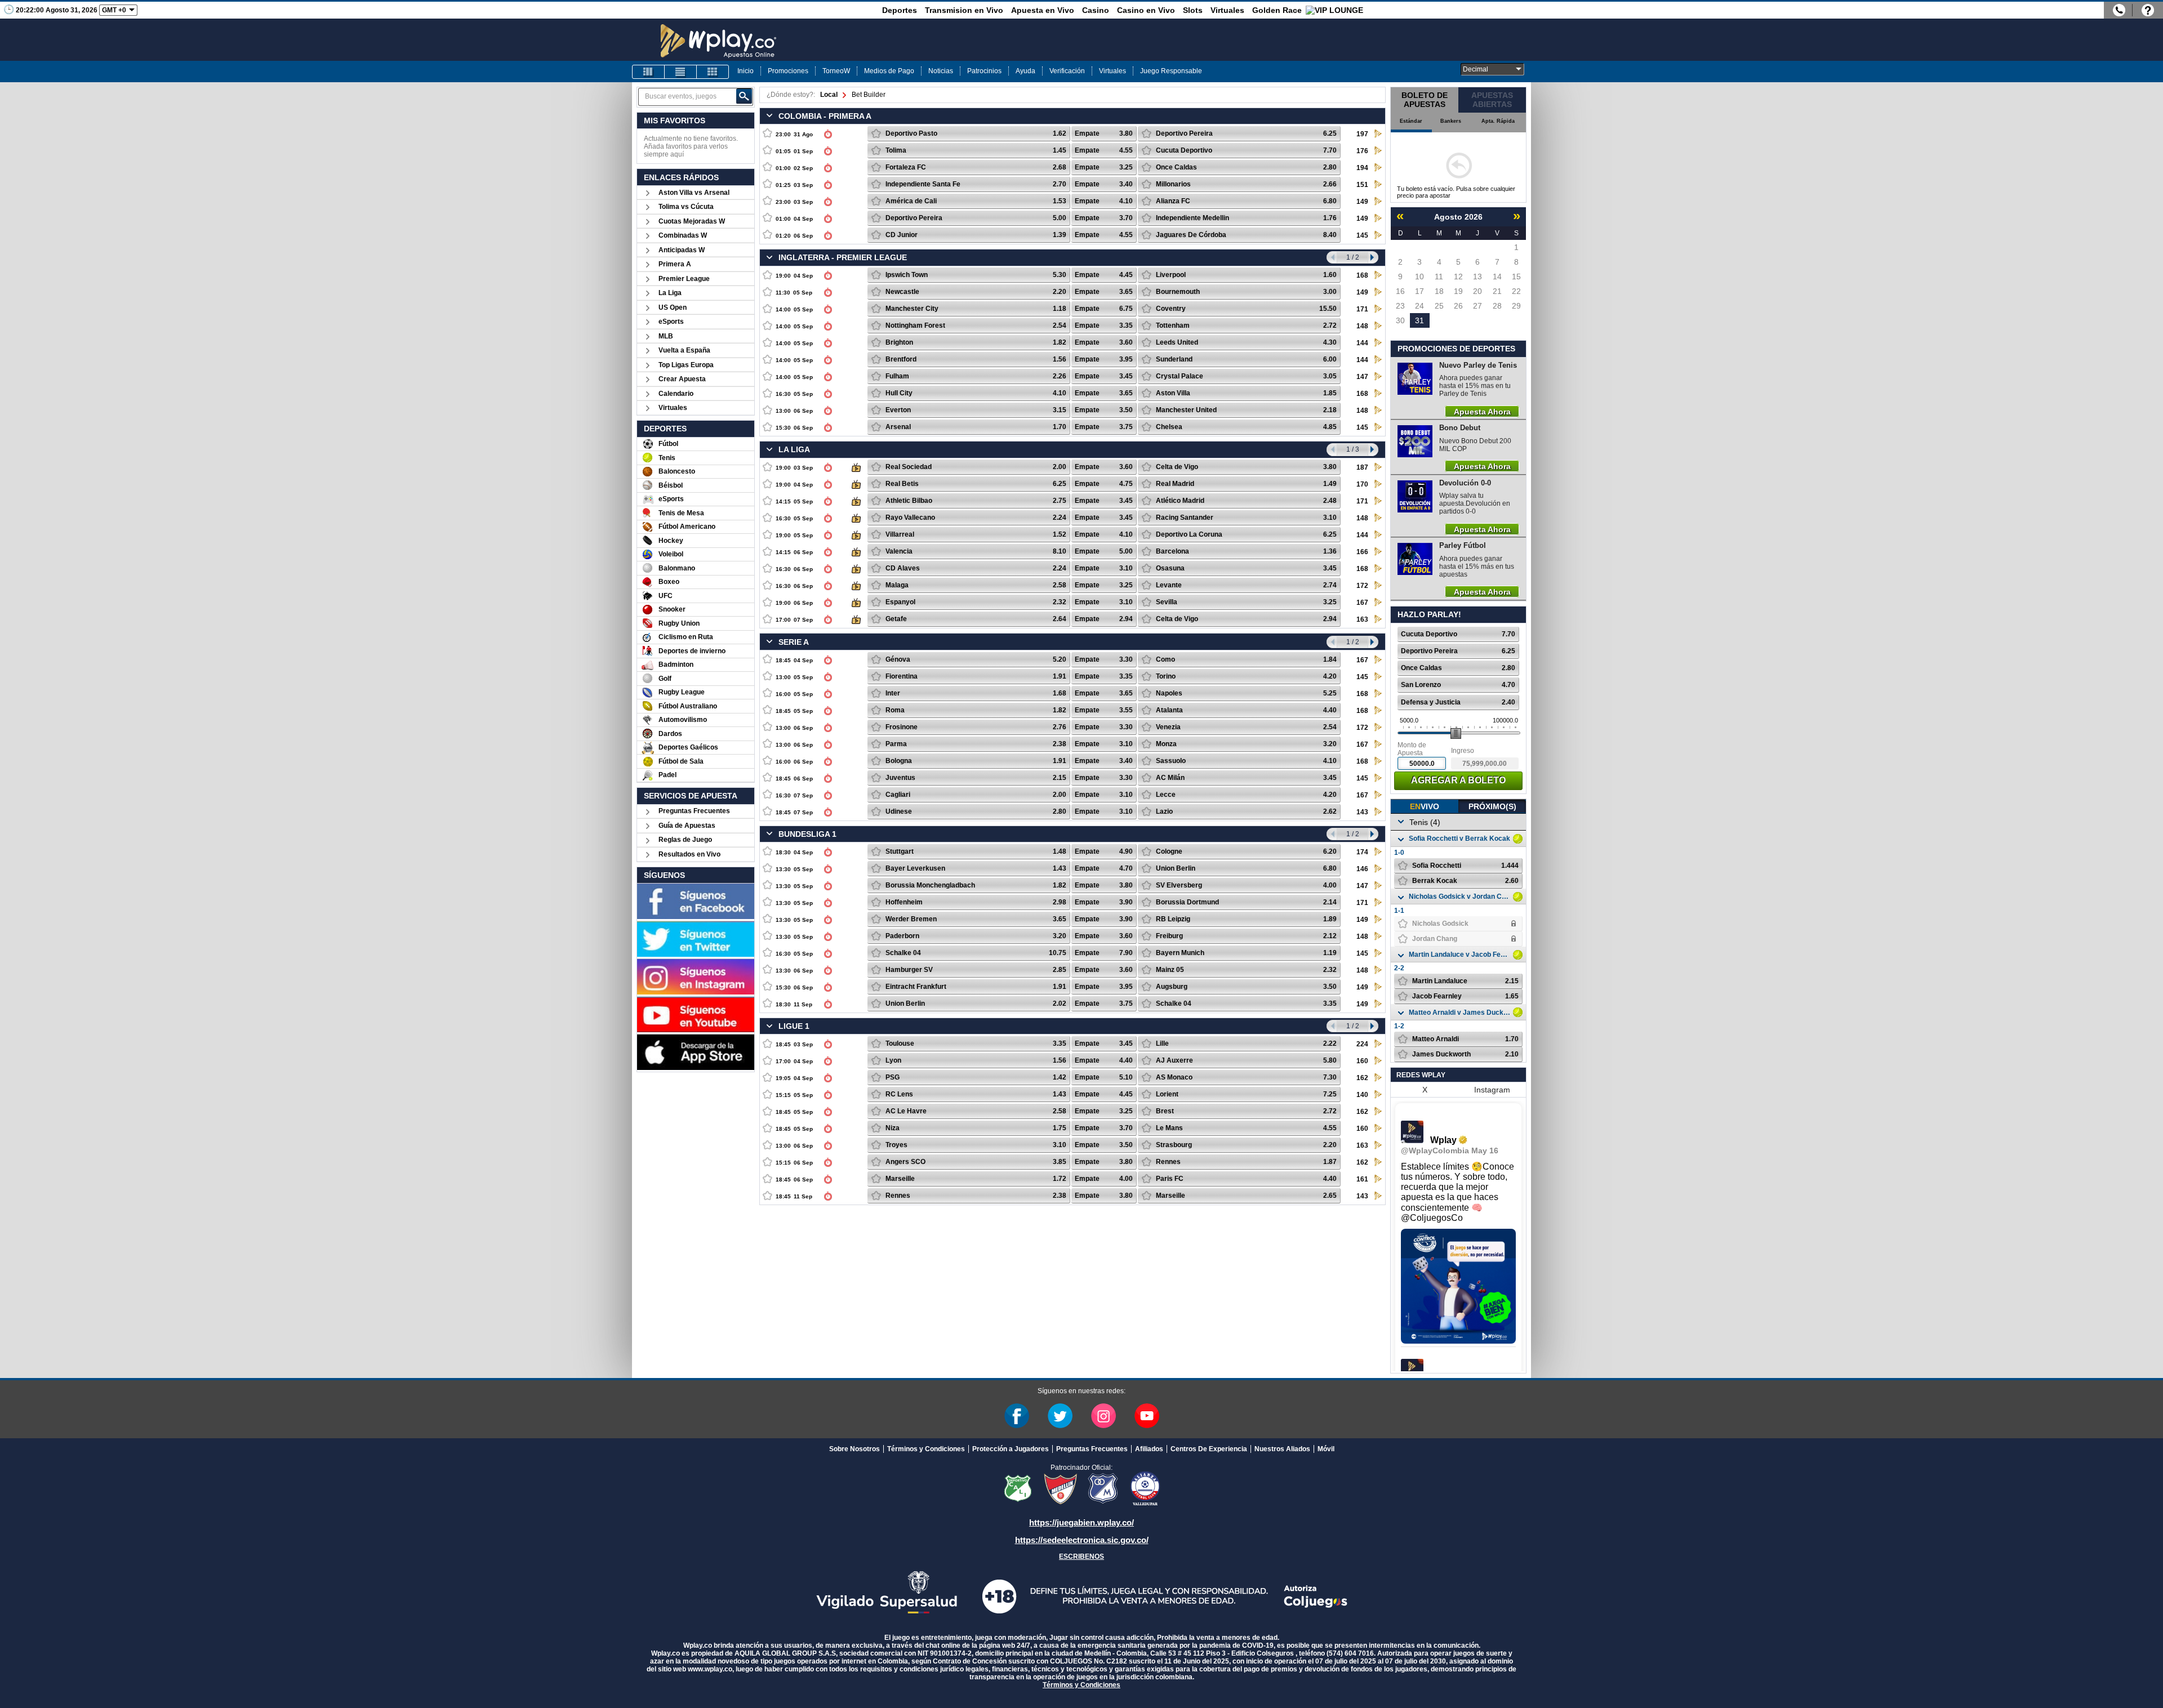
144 (1362, 343)
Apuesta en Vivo (1043, 10)
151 (1362, 185)
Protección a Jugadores (1011, 1449)
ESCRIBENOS (1081, 1557)
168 (1362, 275)
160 (1362, 1061)
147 (1362, 377)
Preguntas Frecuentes (694, 811)
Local (829, 95)
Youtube (1147, 1416)
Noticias (941, 71)
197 (1362, 134)
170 (1362, 484)
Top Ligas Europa (686, 365)
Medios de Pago (889, 71)
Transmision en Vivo (964, 10)
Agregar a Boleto (1458, 780)
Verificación (1067, 71)
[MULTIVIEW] (713, 72)
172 (1362, 586)
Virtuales (1227, 10)
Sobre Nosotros (854, 1449)
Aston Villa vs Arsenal (694, 193)
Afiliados (1149, 1449)
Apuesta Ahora (1482, 411)
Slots (1193, 10)
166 (1362, 552)
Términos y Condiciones (926, 1449)
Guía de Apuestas (687, 826)
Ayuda (1025, 71)
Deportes (900, 10)
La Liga (670, 293)
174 (1362, 852)
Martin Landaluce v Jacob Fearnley (1459, 955)
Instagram (1492, 1090)
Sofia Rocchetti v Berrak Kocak (1459, 839)
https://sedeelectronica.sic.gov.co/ (1082, 1540)
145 (1362, 235)
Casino (1096, 10)
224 (1362, 1044)
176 (1362, 151)
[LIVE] (648, 72)
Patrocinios (984, 71)
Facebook (1017, 1416)
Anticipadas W (682, 250)
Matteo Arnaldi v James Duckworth (1459, 1013)
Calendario (676, 394)
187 (1362, 467)
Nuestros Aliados (1282, 1449)
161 (1362, 1179)
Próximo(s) (1492, 806)
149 (1362, 202)
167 (1362, 603)
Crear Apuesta (682, 379)
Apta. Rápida (1498, 121)
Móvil (1326, 1449)
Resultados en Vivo (689, 854)
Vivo (1425, 806)
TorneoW (836, 71)
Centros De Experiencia (1209, 1449)
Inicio (746, 71)
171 (1362, 309)
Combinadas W (683, 235)
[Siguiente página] (1373, 257)
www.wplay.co (710, 1669)
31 (1419, 320)
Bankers (1451, 121)
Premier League (684, 279)
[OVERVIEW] (680, 72)
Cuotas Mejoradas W (692, 221)
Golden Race (1277, 10)
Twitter (1060, 1416)
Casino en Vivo (1146, 10)
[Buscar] (744, 96)
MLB (666, 336)
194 (1362, 168)
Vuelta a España (684, 350)
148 (1362, 326)
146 (1362, 869)
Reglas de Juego (685, 840)
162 (1362, 1078)
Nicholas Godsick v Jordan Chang (1459, 897)
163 (1362, 619)
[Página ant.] (1332, 257)
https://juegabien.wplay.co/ (1081, 1522)
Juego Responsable (1171, 71)
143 (1362, 812)
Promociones (788, 71)
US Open (673, 307)
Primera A (675, 264)
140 (1362, 1095)
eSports (671, 322)
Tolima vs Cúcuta (686, 207)
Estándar (1411, 121)
